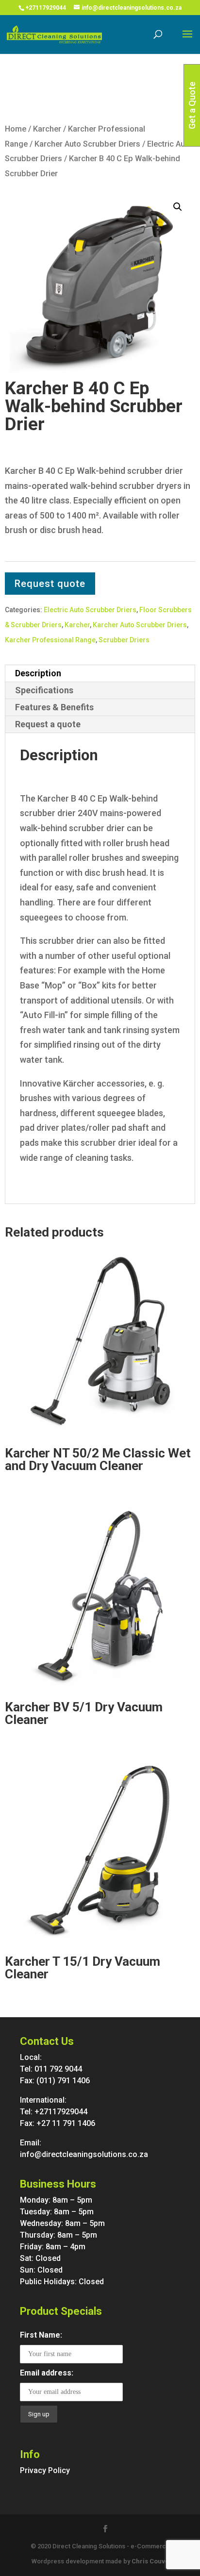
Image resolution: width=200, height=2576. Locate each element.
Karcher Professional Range (50, 640)
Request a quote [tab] (48, 724)
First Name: (41, 2335)
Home (16, 129)
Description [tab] (38, 673)
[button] (178, 207)
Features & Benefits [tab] (54, 707)
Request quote (50, 584)
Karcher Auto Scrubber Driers (87, 144)
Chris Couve (150, 2561)
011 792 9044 (58, 2069)
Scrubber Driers (124, 640)
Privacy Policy (45, 2470)
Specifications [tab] (44, 690)
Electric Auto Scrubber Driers (90, 610)
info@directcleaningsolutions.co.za (84, 2154)
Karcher (47, 129)
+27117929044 (46, 8)
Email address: (47, 2373)
